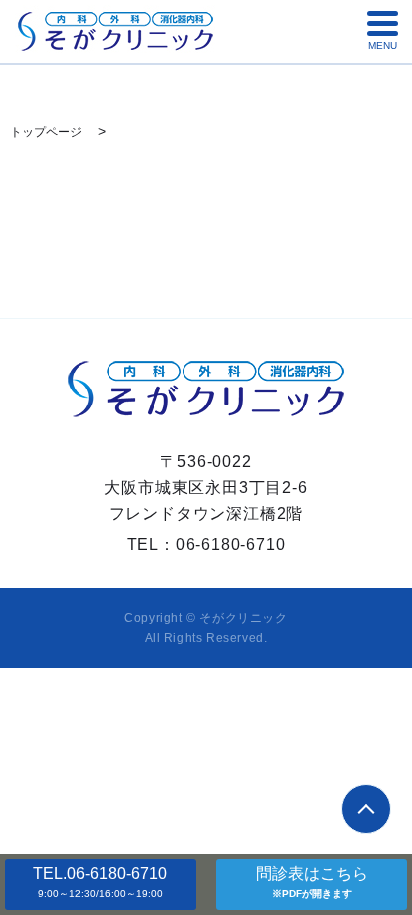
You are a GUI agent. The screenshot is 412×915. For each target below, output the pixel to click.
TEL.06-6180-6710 (100, 882)
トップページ (46, 132)
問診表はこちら (312, 882)
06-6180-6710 (231, 544)
